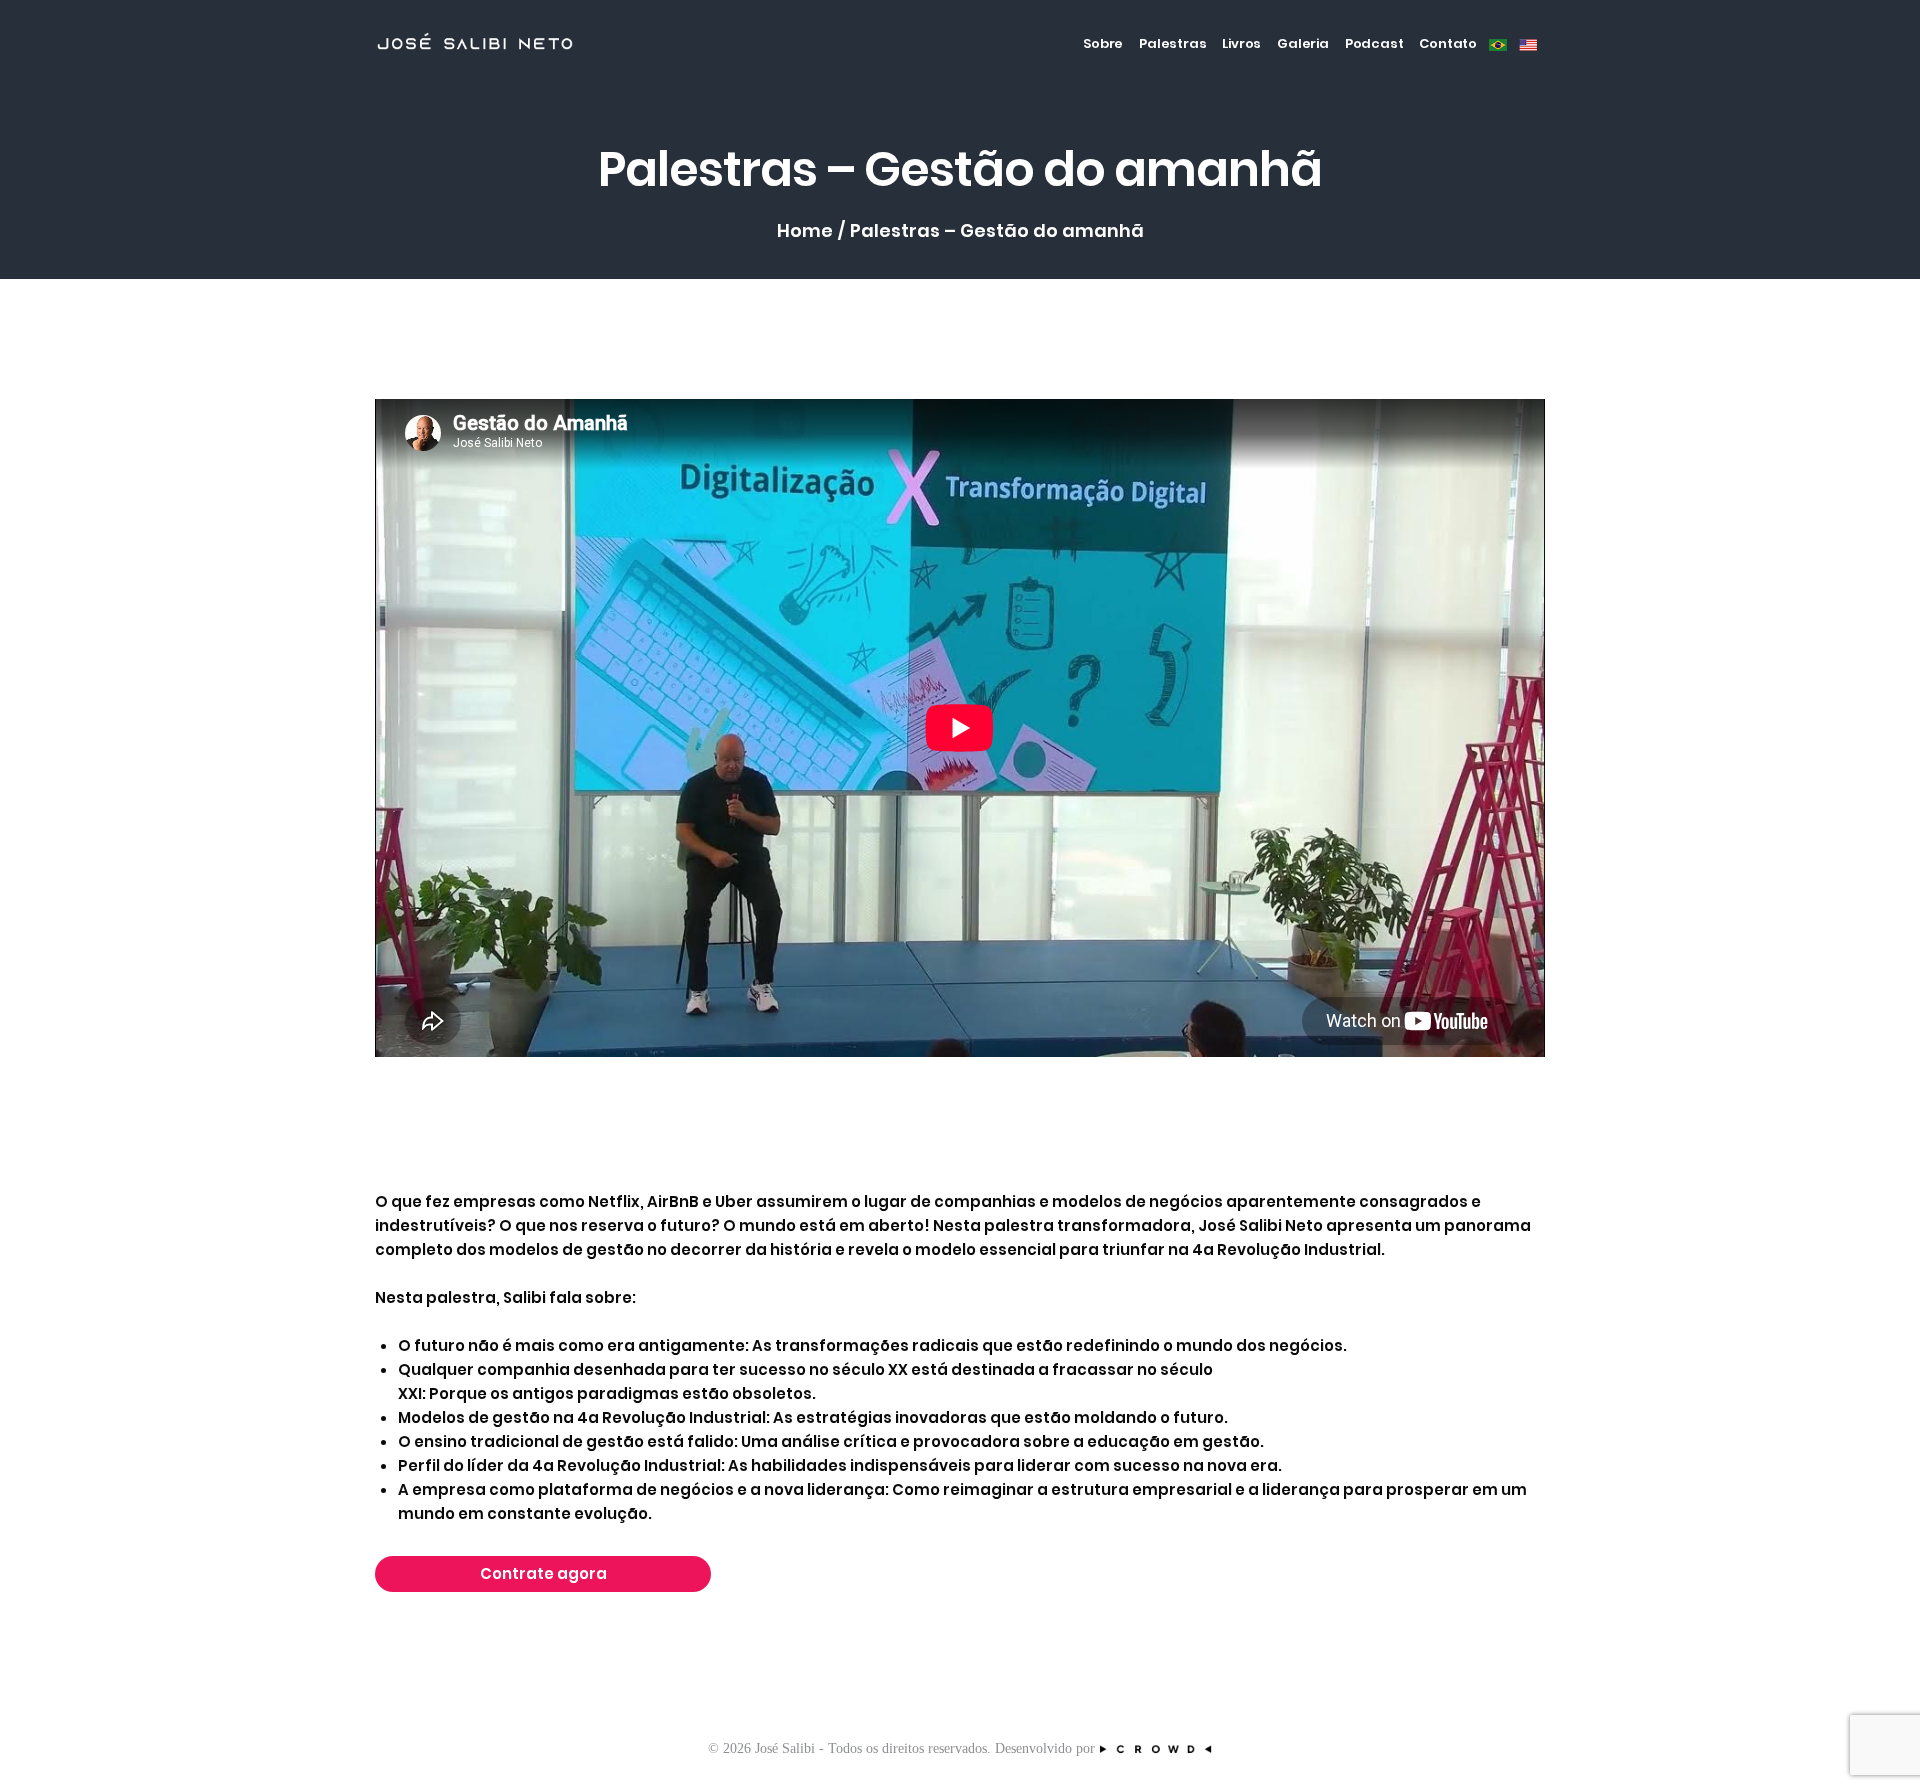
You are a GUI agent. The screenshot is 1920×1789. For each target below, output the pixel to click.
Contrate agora (543, 1573)
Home (805, 231)
